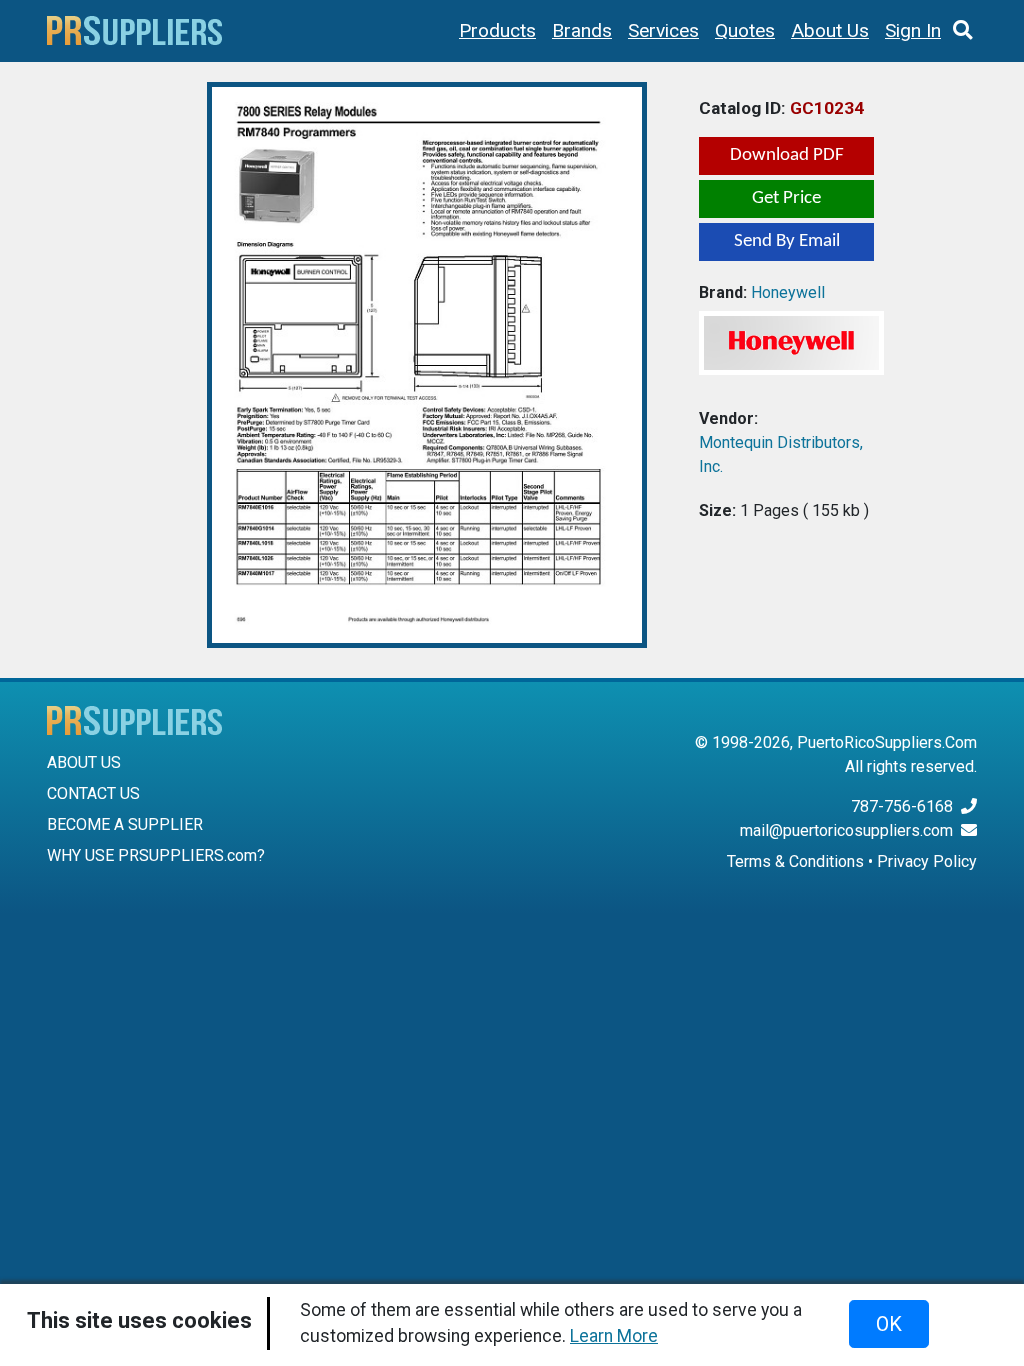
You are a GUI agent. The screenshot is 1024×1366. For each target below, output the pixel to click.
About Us (830, 30)
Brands (582, 30)
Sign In (913, 30)
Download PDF (787, 155)
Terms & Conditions (795, 861)
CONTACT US (93, 793)
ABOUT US (84, 762)
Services (663, 30)
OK (889, 1324)
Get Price (786, 198)
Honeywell (788, 292)
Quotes (745, 30)
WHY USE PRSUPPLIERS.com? (156, 855)
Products (497, 30)
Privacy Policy (927, 861)
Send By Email (787, 241)
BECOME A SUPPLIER (125, 824)
